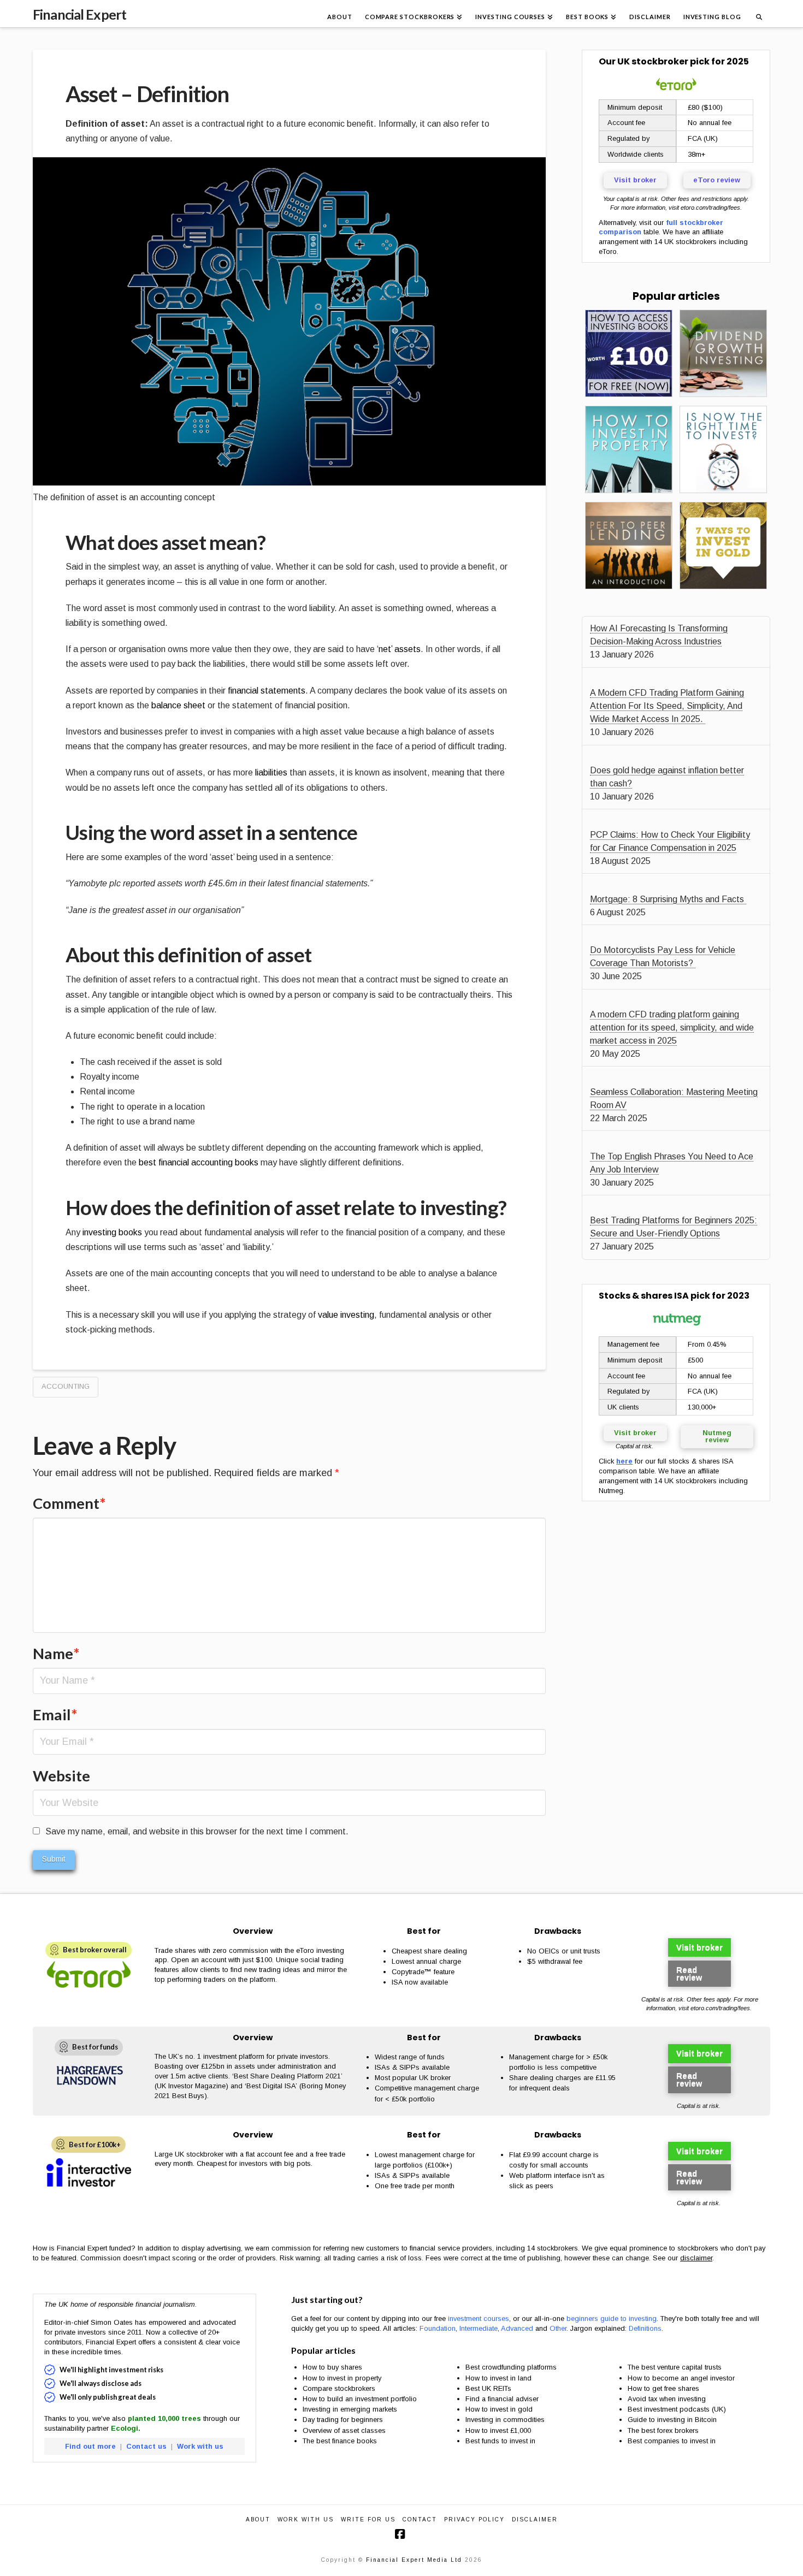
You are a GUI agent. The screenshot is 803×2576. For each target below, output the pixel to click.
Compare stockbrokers (339, 2388)
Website (61, 1776)
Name (56, 1653)
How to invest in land (498, 2378)
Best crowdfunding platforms (511, 2367)
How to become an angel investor (681, 2378)
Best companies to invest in (672, 2441)
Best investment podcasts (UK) (677, 2409)
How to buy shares (332, 2367)
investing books (112, 1232)
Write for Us (368, 2519)
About (258, 2519)
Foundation (438, 2328)
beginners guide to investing (612, 2319)
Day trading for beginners (343, 2420)
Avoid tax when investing (667, 2399)
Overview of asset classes (344, 2430)
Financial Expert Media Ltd (414, 2560)
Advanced (517, 2328)
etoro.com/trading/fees (710, 208)
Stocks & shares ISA (644, 1296)
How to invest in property (342, 2378)
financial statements (267, 691)
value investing (346, 1315)
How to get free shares (663, 2388)
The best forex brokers (663, 2430)
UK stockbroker (653, 61)
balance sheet (179, 705)
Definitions (645, 2328)
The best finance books (340, 2441)
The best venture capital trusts (676, 2367)
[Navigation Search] (759, 14)
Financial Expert (79, 14)
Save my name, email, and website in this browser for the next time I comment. (197, 1831)
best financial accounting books (199, 1162)
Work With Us (306, 2519)
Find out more (90, 2446)
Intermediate (479, 2328)
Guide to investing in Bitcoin (672, 2420)
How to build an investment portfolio (360, 2399)
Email (55, 1715)
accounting (66, 1386)
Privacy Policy (474, 2519)
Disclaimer (535, 2519)
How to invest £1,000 (498, 2430)
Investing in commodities (505, 2420)
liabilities (271, 772)
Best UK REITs (488, 2388)
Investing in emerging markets (350, 2409)
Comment (69, 1503)
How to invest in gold (499, 2409)
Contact (420, 2519)
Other (558, 2328)
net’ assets (400, 649)
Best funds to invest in (500, 2441)
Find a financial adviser (502, 2399)
